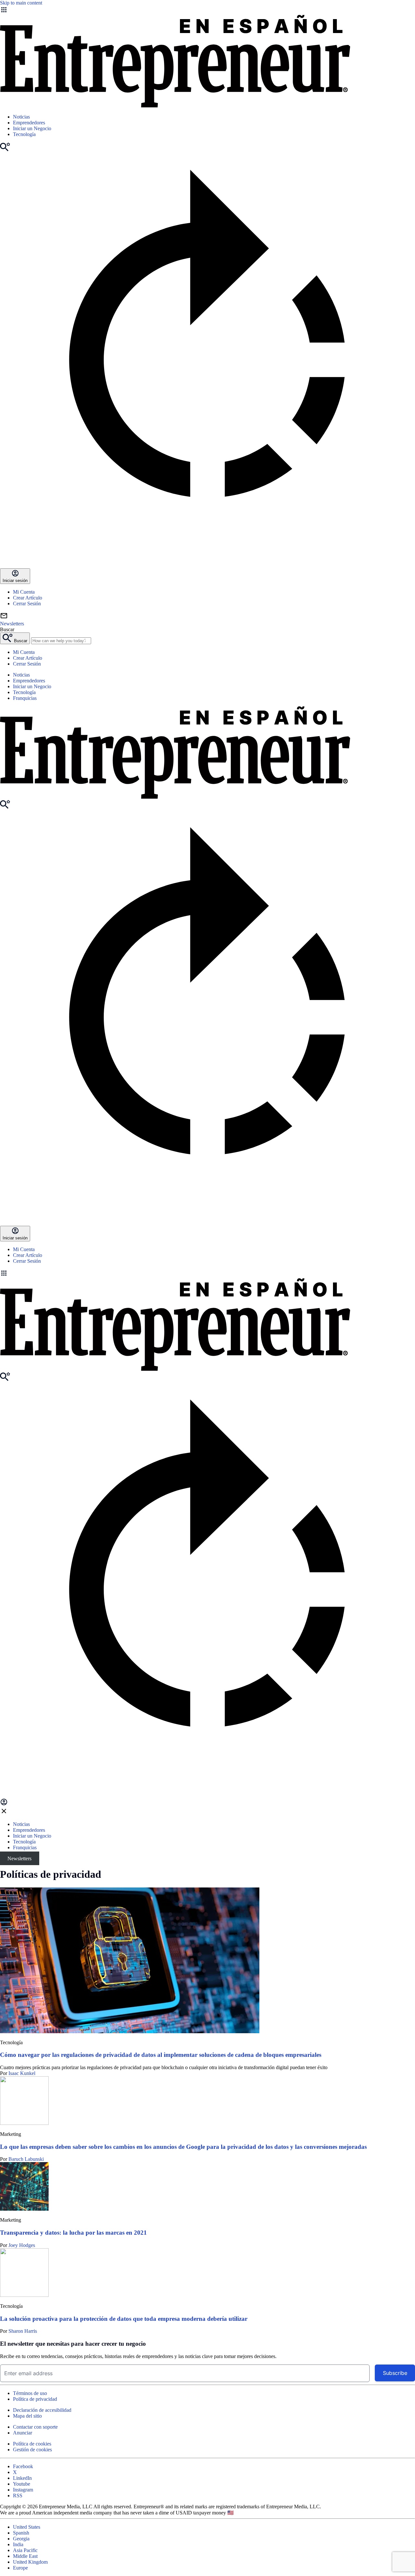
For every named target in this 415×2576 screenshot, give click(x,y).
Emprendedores (29, 123)
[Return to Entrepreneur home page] (175, 106)
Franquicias (25, 698)
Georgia (21, 2539)
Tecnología (24, 134)
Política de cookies (32, 2444)
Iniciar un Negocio (32, 128)
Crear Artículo (28, 598)
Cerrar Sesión (27, 604)
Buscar (7, 629)
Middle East (25, 2556)
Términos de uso (30, 2393)
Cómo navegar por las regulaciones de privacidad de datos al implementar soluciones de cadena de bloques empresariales (161, 2055)
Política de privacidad (35, 2399)
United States (27, 2527)
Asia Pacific (25, 2550)
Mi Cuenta (24, 592)
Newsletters (19, 1858)
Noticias (21, 117)
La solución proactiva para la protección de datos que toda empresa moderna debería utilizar (124, 2319)
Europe (20, 2568)
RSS (18, 2496)
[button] (207, 1274)
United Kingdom (30, 2562)
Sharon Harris (23, 2331)
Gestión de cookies (32, 2450)
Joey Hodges (22, 2245)
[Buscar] (5, 149)
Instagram (23, 2490)
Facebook (23, 2466)
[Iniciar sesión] (4, 1804)
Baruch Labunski (26, 2159)
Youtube (22, 2484)
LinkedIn (22, 2478)
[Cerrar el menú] (4, 1813)
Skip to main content (21, 3)
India (18, 2544)
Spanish (21, 2533)
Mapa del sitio (27, 2416)
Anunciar (23, 2433)
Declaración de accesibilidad (42, 2410)
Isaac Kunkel (22, 2073)
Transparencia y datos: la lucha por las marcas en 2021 (73, 2233)
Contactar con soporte (35, 2427)
